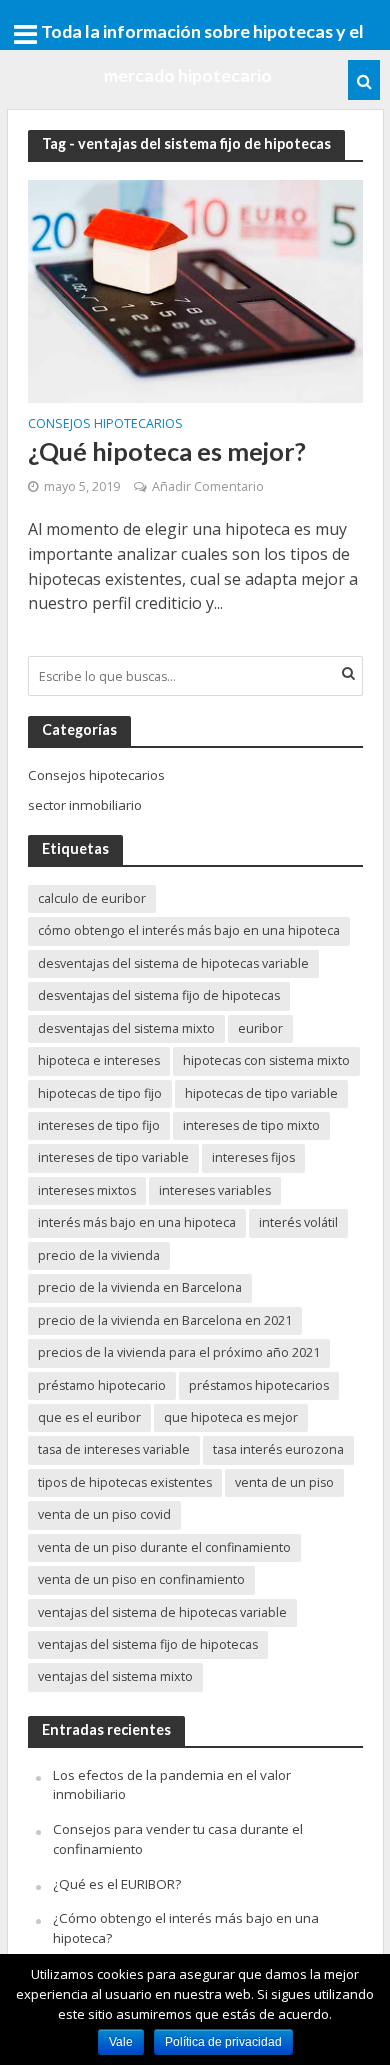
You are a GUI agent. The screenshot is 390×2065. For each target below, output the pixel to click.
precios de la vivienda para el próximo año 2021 (179, 1352)
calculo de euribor (92, 898)
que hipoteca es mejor (231, 1417)
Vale (121, 2042)
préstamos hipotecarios (259, 1385)
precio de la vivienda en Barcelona (140, 1287)
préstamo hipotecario (102, 1385)
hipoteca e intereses (99, 1060)
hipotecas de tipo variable (261, 1093)
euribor (260, 1028)
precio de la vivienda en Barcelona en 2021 (165, 1320)
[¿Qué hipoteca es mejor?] (195, 290)
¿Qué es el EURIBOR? (117, 1884)
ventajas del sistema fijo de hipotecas (148, 1644)
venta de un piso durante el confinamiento (164, 1547)
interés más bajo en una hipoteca (137, 1222)
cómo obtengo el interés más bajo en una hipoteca (189, 930)
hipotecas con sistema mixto (266, 1060)
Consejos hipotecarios (105, 425)
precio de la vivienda (99, 1255)
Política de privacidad (223, 2042)
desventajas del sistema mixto (126, 1028)
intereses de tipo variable (113, 1157)
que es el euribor (89, 1417)
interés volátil (298, 1222)
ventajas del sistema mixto (115, 1676)
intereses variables (215, 1190)
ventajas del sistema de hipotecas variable (162, 1612)
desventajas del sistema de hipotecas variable (173, 963)
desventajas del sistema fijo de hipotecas (159, 995)
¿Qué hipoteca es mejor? (167, 451)
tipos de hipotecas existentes (125, 1482)
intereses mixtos (87, 1190)
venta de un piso (284, 1482)
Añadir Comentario (208, 486)
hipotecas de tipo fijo (100, 1093)
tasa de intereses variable (114, 1449)
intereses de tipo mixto (251, 1125)
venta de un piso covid (104, 1514)
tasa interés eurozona (278, 1449)
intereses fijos (253, 1157)
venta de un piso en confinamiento (141, 1579)
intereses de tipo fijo (99, 1125)
